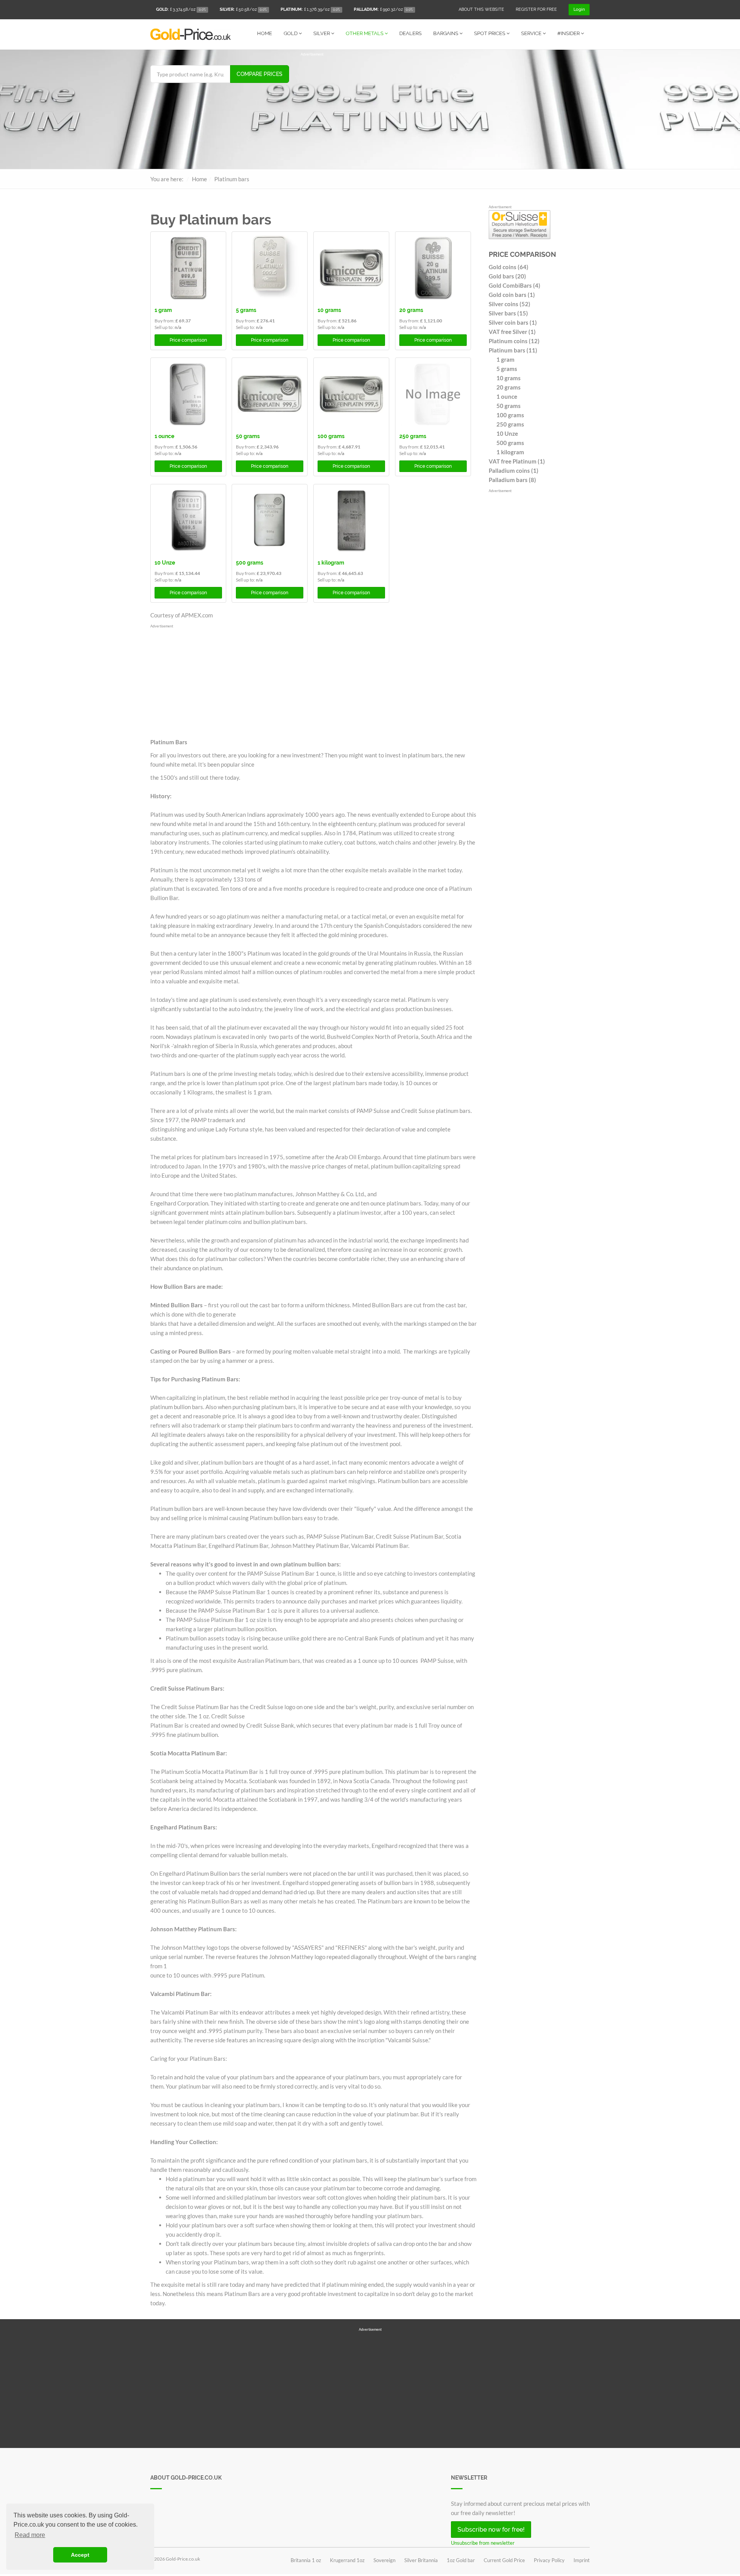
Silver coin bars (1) (513, 322)
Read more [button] (30, 2535)
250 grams (413, 436)
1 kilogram (331, 563)
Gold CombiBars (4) (515, 285)
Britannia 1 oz (306, 2560)
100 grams (331, 436)
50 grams (248, 436)
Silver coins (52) (510, 304)
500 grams (250, 563)
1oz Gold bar (461, 2560)
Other (365, 33)
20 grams (411, 310)
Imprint (582, 2560)
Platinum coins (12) (514, 341)
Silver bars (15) (508, 313)
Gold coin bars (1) (512, 295)
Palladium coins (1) (514, 470)
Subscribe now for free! (491, 2530)
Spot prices (490, 33)
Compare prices (260, 74)
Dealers (410, 33)
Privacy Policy (549, 2560)
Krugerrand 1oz (347, 2560)
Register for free (536, 9)
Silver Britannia (421, 2560)
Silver (322, 33)
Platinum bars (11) (513, 350)
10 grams (329, 310)
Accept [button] (80, 2555)
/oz (181, 9)
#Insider (569, 33)
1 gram (163, 310)
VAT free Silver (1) (512, 332)
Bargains (446, 33)
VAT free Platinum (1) (517, 461)
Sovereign (384, 2560)
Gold (291, 33)
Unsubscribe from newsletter (483, 2543)
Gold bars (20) (507, 276)
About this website (481, 9)
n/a (178, 327)
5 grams (246, 310)
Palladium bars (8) (512, 480)
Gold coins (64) (509, 267)
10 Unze (165, 563)
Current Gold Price (504, 2560)
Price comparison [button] (188, 340)
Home (265, 33)
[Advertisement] (445, 111)
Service (532, 33)
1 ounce (164, 436)
